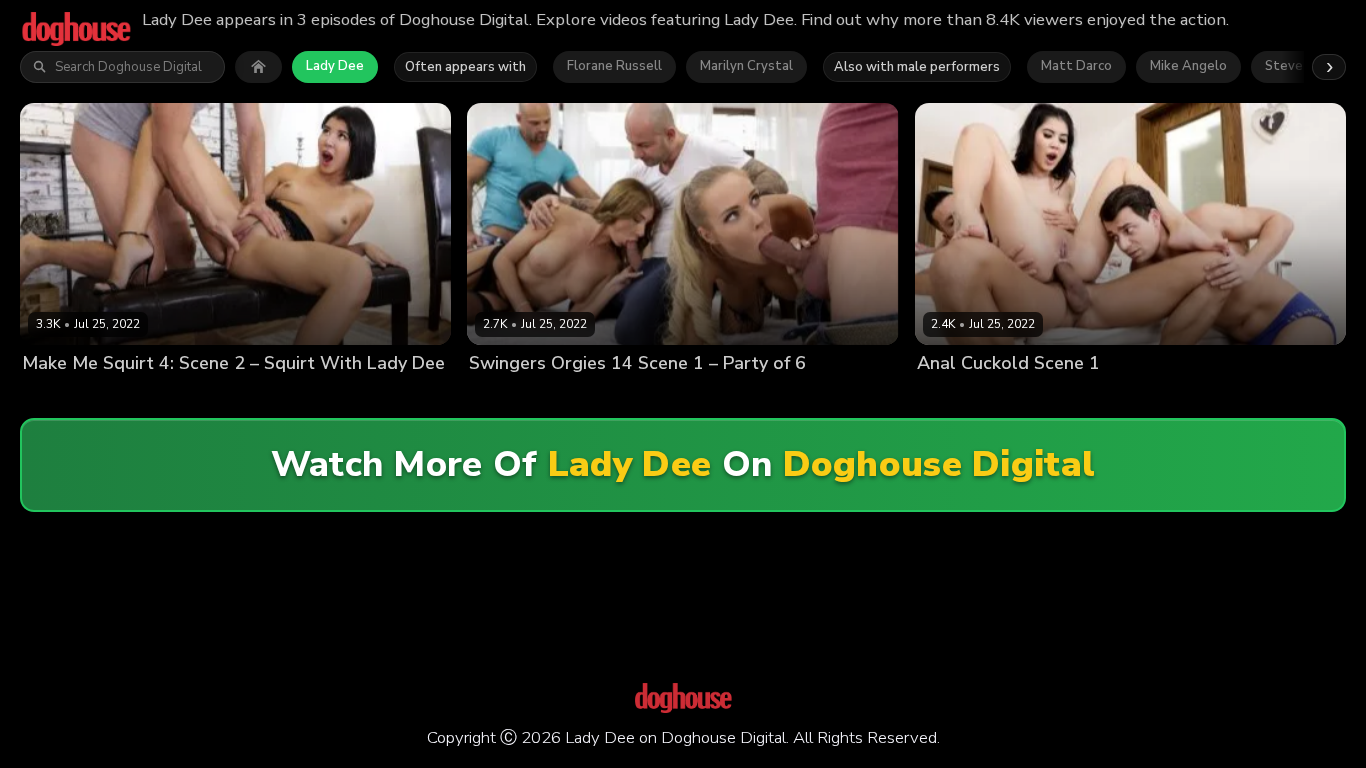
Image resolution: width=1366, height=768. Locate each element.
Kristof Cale (126, 397)
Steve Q (1290, 66)
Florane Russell (614, 66)
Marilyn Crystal (746, 66)
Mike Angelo (1188, 66)
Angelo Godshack (1040, 397)
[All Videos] (258, 67)
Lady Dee (335, 66)
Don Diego (1137, 397)
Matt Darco (1076, 66)
